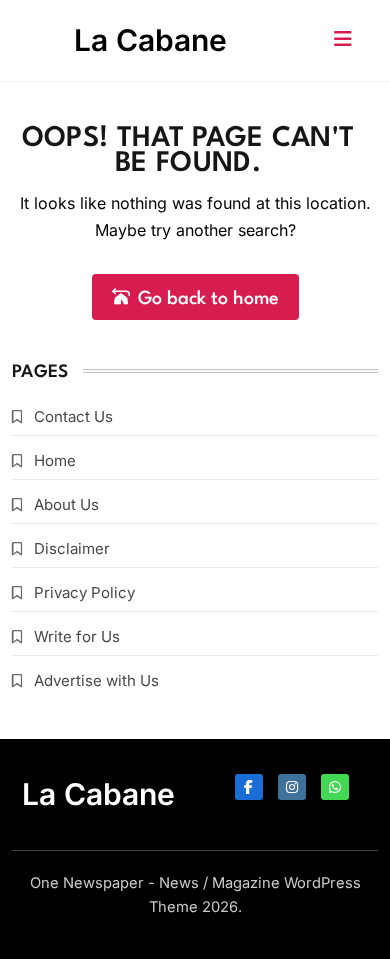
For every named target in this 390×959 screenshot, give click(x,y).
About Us (66, 504)
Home (55, 460)
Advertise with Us (96, 680)
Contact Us (73, 416)
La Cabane (150, 40)
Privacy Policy (84, 592)
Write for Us (77, 636)
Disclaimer (72, 548)
